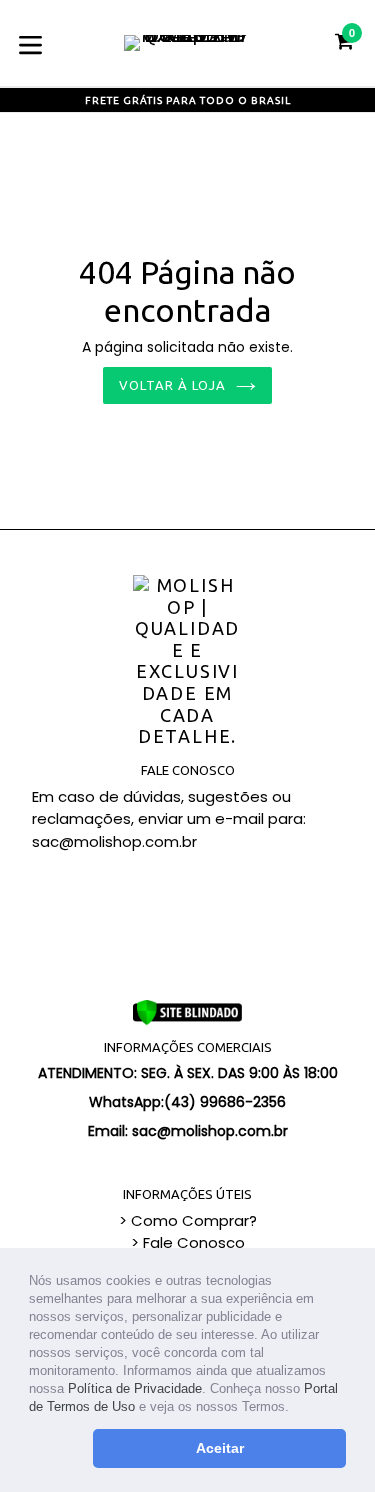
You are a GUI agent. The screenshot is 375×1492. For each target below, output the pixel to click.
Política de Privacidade (135, 1388)
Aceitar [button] (220, 1448)
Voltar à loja (173, 385)
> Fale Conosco (188, 1242)
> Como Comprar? (188, 1220)
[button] (295, 1408)
